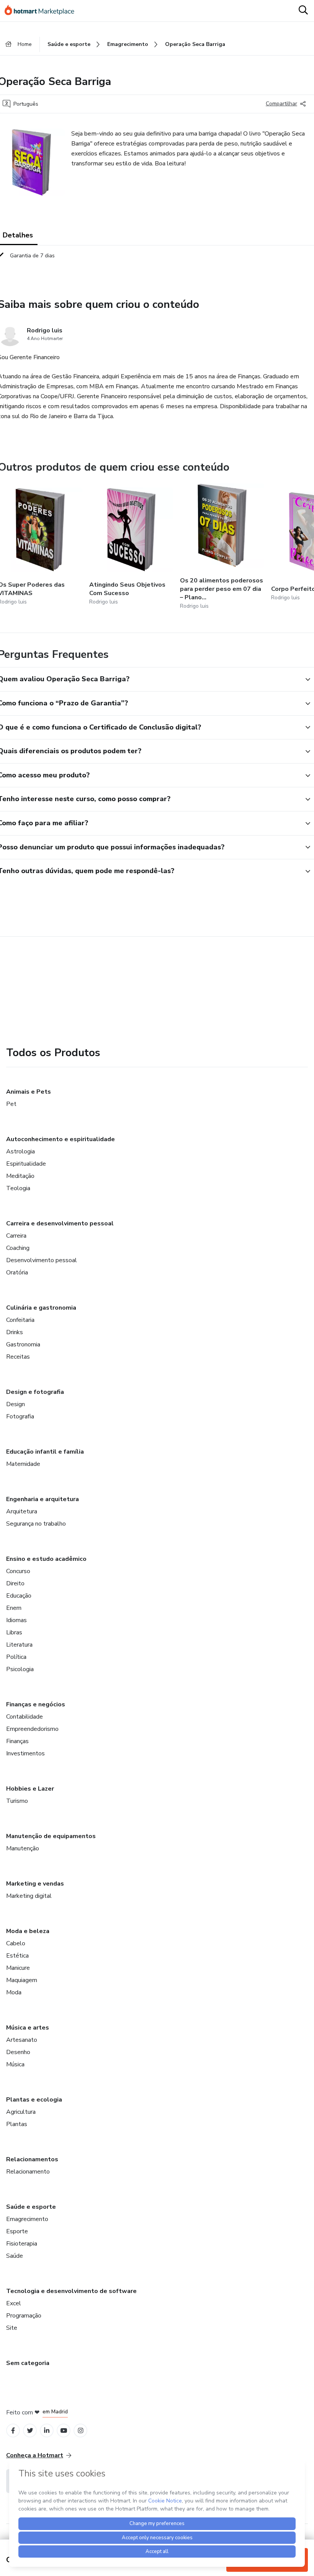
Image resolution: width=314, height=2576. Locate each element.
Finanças (17, 1741)
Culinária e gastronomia (41, 1308)
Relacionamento (28, 2172)
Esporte (17, 2231)
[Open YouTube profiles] (64, 2431)
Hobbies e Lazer (30, 1789)
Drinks (15, 1332)
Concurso (18, 1571)
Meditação (20, 1176)
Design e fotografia (35, 1392)
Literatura (19, 1645)
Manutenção (23, 1848)
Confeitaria (20, 1320)
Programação (24, 2316)
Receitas (18, 1357)
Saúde (15, 2256)
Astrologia (20, 1151)
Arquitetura (22, 1511)
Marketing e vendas (35, 1884)
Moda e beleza (28, 1931)
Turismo (17, 1801)
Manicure (18, 1968)
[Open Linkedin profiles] (47, 2431)
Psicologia (20, 1669)
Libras (14, 1632)
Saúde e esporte (31, 2207)
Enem (14, 1608)
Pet (11, 1104)
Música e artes (28, 2028)
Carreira (16, 1236)
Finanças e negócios (36, 1704)
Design (16, 1404)
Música (15, 2064)
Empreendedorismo (32, 1729)
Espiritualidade (26, 1164)
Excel (14, 2303)
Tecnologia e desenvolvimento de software (71, 2291)
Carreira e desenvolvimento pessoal (60, 1223)
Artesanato (22, 2040)
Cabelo (16, 1943)
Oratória (17, 1272)
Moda (14, 1992)
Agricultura (21, 2112)
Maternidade (23, 1464)
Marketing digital (29, 1896)
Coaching (18, 1248)
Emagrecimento (27, 2219)
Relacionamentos (32, 2159)
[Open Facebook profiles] (13, 2431)
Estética (17, 1956)
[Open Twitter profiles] (30, 2431)
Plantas (17, 2124)
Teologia (18, 1188)
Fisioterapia (22, 2244)
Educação (19, 1596)
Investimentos (25, 1753)
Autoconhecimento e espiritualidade (61, 1139)
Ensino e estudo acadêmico (46, 1559)
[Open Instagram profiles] (81, 2431)
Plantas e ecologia (34, 2100)
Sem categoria (28, 2363)
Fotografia (20, 1416)
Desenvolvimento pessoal (42, 1260)
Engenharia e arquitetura (43, 1499)
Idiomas (16, 1620)
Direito (15, 1583)
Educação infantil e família (45, 1452)
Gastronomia (23, 1344)
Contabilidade (25, 1717)
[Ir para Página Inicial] (43, 11)
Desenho (18, 2052)
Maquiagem (22, 1980)
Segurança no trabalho (36, 1524)
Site (12, 2328)
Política (16, 1657)
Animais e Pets (29, 1092)
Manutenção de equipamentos (51, 1836)
